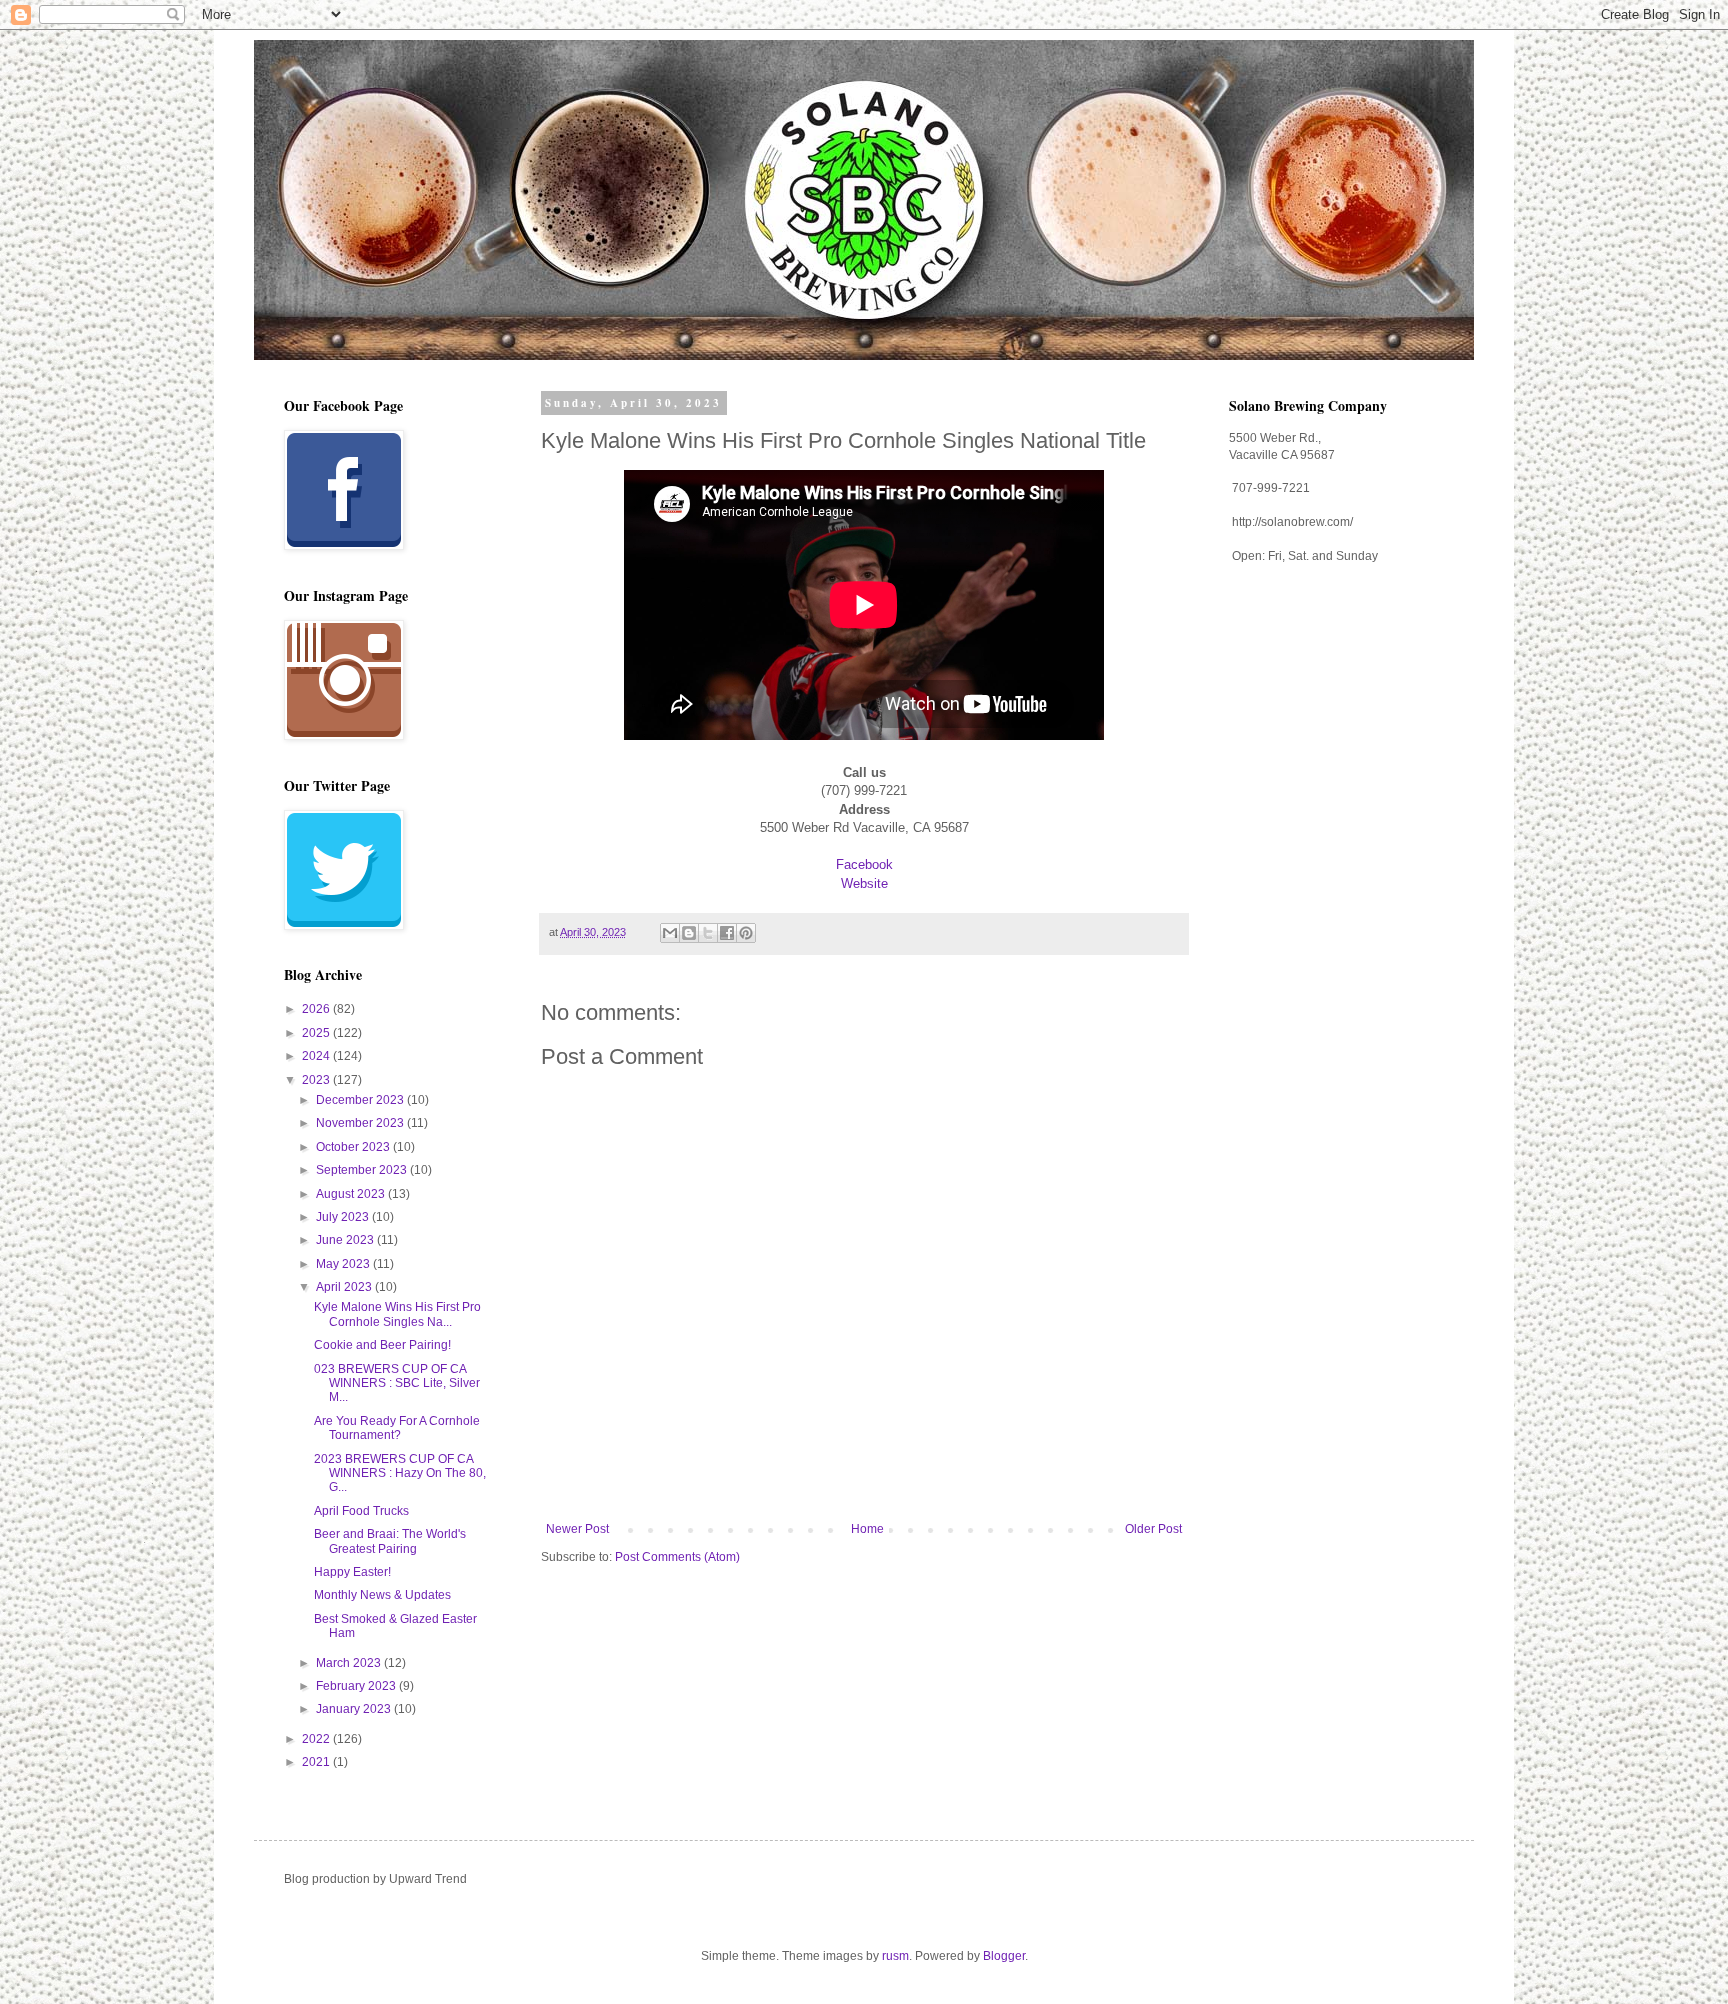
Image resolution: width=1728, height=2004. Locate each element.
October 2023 (354, 1147)
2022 (317, 1739)
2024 (317, 1056)
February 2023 (357, 1686)
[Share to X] (708, 933)
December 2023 (361, 1100)
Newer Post (577, 1529)
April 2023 (345, 1287)
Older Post (1153, 1529)
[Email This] (670, 933)
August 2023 (352, 1194)
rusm (895, 1956)
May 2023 (344, 1264)
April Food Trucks (361, 1511)
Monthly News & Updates (382, 1595)
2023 (317, 1080)
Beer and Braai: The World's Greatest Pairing (390, 1541)
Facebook (864, 864)
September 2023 (363, 1170)
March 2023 (350, 1663)
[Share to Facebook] (727, 933)
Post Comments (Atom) (677, 1557)
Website (864, 883)
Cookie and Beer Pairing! (382, 1345)
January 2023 (355, 1709)
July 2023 (344, 1217)
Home (867, 1529)
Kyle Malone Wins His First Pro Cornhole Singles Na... (397, 1314)
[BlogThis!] (689, 933)
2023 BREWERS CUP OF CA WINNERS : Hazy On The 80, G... (400, 1473)
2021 (317, 1762)
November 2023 (361, 1123)
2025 (317, 1033)
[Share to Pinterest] (746, 933)
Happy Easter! (352, 1572)
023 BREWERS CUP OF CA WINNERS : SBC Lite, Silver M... (397, 1383)
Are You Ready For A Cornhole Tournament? (397, 1428)
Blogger (1004, 1956)
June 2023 (346, 1240)
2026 (317, 1009)
